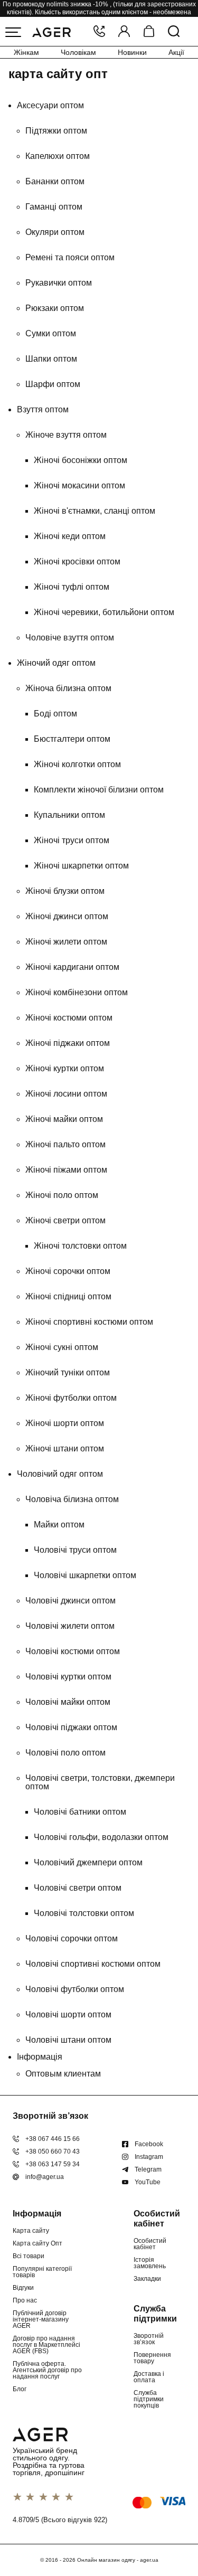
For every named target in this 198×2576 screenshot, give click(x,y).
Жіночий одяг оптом (56, 663)
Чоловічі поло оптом (65, 1753)
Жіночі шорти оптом (65, 1423)
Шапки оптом (51, 359)
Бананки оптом (55, 181)
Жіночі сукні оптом (62, 1347)
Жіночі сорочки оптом (68, 1271)
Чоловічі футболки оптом (75, 1989)
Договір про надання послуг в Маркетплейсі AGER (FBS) (46, 2345)
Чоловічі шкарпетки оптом (85, 1575)
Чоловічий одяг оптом (60, 1474)
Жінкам (26, 52)
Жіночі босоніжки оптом (81, 460)
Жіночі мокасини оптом (79, 485)
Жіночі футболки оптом (71, 1398)
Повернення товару (152, 2358)
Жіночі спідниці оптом (68, 1296)
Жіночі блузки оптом (65, 891)
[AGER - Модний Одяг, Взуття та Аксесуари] (51, 31)
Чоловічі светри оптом (78, 1888)
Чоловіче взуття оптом (70, 638)
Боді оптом (55, 714)
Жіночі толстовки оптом (80, 1246)
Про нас (25, 2300)
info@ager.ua (45, 2177)
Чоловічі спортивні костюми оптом (93, 1964)
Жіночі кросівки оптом (77, 562)
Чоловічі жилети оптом (70, 1626)
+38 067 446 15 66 (53, 2139)
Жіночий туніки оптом (68, 1372)
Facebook (149, 2144)
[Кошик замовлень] (149, 32)
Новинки (132, 52)
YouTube (148, 2182)
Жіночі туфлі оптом (72, 587)
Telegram (148, 2169)
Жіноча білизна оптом (68, 688)
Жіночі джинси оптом (67, 916)
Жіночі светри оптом (65, 1220)
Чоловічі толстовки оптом (84, 1913)
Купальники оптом (69, 815)
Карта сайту (31, 2231)
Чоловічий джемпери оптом (88, 1862)
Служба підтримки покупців (149, 2399)
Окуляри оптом (55, 232)
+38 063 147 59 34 (53, 2164)
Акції (176, 52)
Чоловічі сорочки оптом (72, 1938)
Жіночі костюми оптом (69, 1018)
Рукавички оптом (59, 283)
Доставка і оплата (149, 2377)
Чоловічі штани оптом (68, 2040)
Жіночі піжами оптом (66, 1170)
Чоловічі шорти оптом (68, 2014)
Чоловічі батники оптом (80, 1812)
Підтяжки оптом (56, 131)
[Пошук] (174, 32)
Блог (20, 2389)
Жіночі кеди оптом (70, 536)
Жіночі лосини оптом (66, 1094)
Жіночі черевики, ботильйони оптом (104, 612)
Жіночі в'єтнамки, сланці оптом (95, 511)
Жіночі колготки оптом (77, 764)
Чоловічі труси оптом (75, 1550)
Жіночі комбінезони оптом (77, 992)
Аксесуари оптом (50, 105)
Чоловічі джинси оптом (70, 1601)
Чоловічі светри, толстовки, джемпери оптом (100, 1782)
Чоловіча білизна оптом (72, 1499)
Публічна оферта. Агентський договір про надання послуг (47, 2370)
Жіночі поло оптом (62, 1195)
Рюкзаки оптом (55, 308)
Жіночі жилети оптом (66, 942)
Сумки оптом (51, 333)
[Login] (124, 32)
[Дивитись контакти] (99, 32)
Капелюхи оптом (58, 156)
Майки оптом (59, 1525)
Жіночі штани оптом (65, 1449)
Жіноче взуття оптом (66, 435)
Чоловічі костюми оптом (73, 1651)
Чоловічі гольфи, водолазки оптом (101, 1837)
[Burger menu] (13, 32)
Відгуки (23, 2288)
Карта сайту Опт (37, 2243)
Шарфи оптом (53, 384)
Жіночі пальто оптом (65, 1144)
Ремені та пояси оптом (70, 257)
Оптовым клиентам (63, 2074)
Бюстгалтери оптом (72, 739)
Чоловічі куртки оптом (68, 1677)
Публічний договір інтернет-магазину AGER (41, 2319)
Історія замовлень (150, 2263)
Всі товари (29, 2256)
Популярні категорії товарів (42, 2272)
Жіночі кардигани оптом (72, 967)
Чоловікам (78, 52)
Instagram (149, 2157)
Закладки (147, 2279)
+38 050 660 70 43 (53, 2152)
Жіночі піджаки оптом (68, 1043)
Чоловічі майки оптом (68, 1702)
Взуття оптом (43, 409)
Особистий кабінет (150, 2244)
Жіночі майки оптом (64, 1119)
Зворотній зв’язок (149, 2339)
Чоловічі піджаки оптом (71, 1727)
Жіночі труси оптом (72, 840)
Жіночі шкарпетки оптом (81, 866)
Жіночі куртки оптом (65, 1068)
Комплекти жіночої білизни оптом (99, 790)
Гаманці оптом (54, 207)
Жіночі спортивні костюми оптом (89, 1322)
